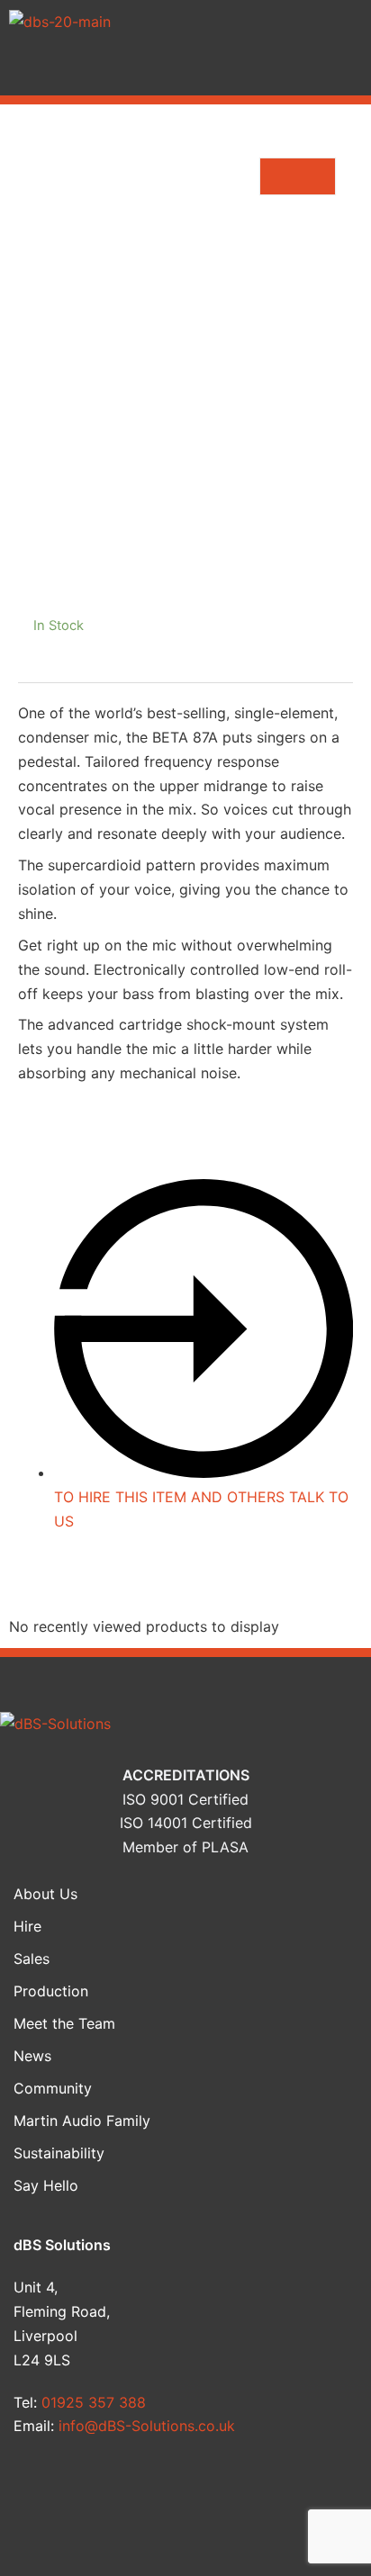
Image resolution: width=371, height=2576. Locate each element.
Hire (27, 1926)
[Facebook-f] (47, 2492)
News (32, 2056)
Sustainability (59, 2153)
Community (53, 2088)
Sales (32, 1959)
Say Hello (46, 2185)
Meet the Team (64, 2023)
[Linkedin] (232, 2492)
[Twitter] (140, 2492)
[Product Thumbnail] (298, 176)
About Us (45, 1894)
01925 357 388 (94, 2402)
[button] (185, 69)
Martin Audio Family (82, 2121)
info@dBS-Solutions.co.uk (147, 2426)
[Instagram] (325, 2492)
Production (51, 1991)
